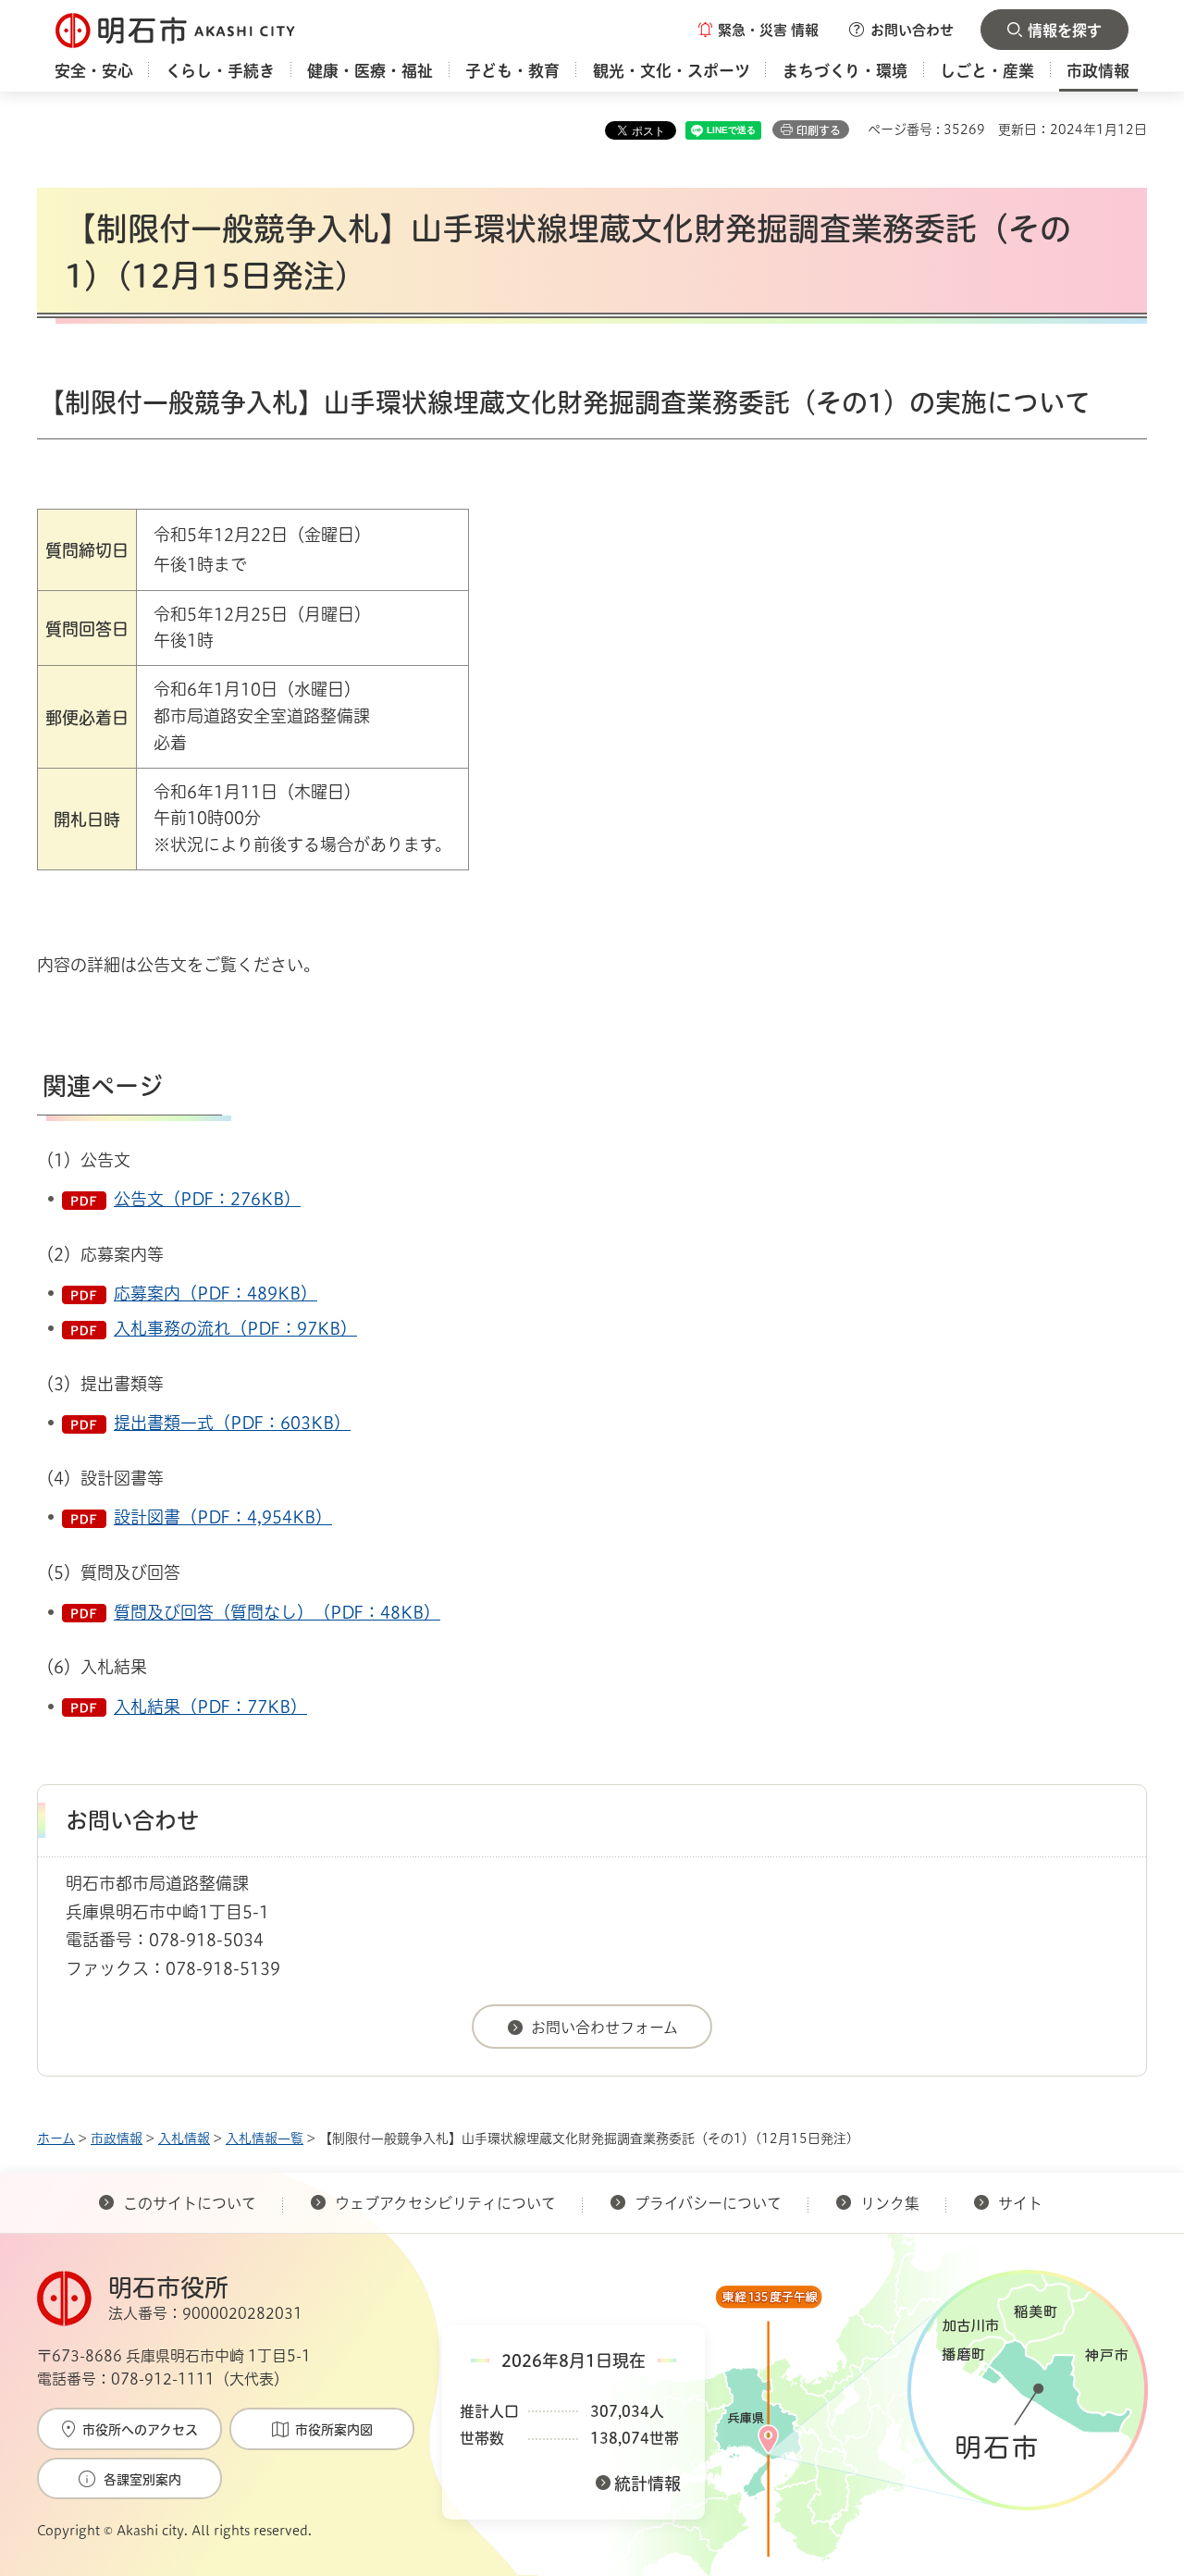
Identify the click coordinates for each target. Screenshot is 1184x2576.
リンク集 (890, 2203)
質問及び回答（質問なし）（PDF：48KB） (277, 1612)
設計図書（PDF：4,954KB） (223, 1517)
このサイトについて (190, 2203)
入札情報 (184, 2138)
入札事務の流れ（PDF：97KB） (235, 1328)
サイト (1022, 2203)
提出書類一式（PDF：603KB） (232, 1423)
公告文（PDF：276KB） (207, 1199)
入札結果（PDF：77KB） (210, 1707)
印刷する (819, 130)
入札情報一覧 (265, 2138)
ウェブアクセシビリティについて (445, 2203)
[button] (758, 30)
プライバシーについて (708, 2203)
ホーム (56, 2138)
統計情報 (647, 2484)
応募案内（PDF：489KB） (216, 1293)
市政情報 (117, 2138)
